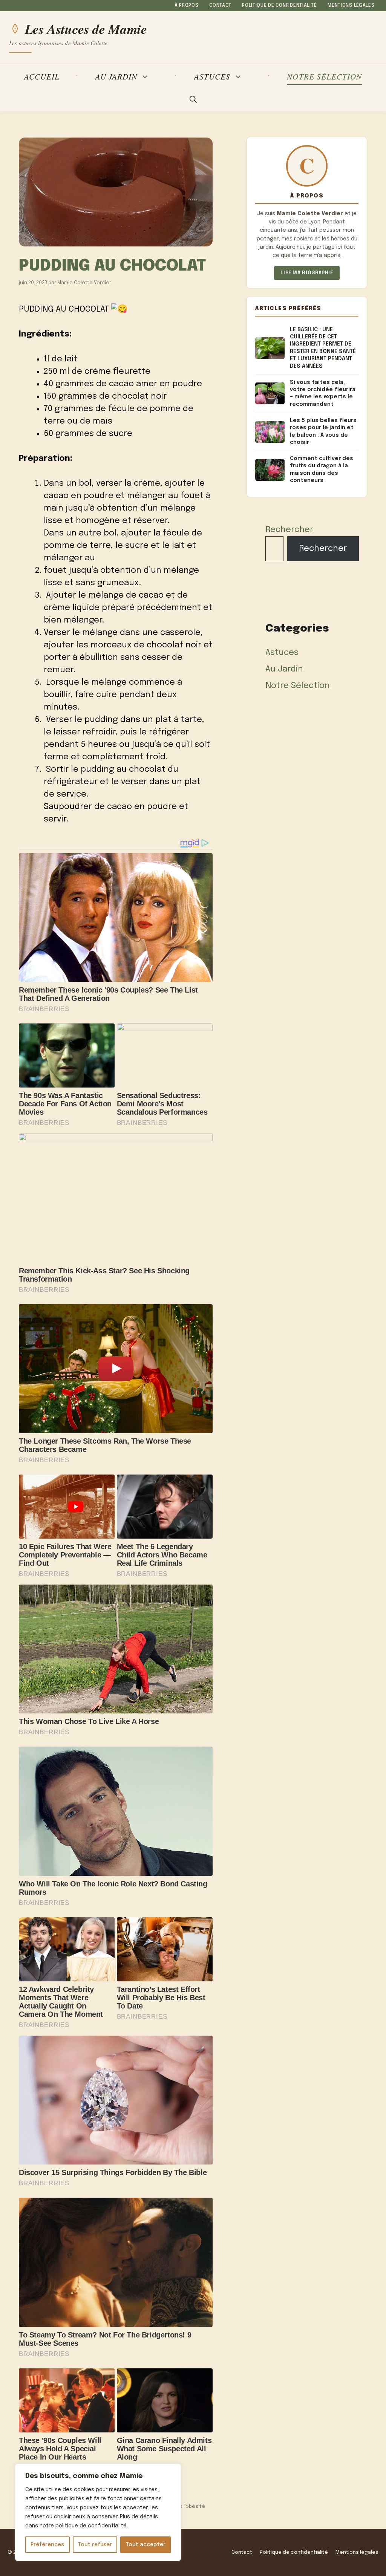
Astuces (212, 77)
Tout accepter (146, 2545)
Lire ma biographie (307, 273)
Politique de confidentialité (279, 6)
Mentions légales (351, 6)
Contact (220, 6)
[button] (193, 100)
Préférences (47, 2545)
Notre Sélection (324, 76)
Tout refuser (95, 2545)
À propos (187, 6)
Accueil (42, 76)
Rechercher (289, 530)
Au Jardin (116, 77)
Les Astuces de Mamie (86, 29)
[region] (98, 2512)
